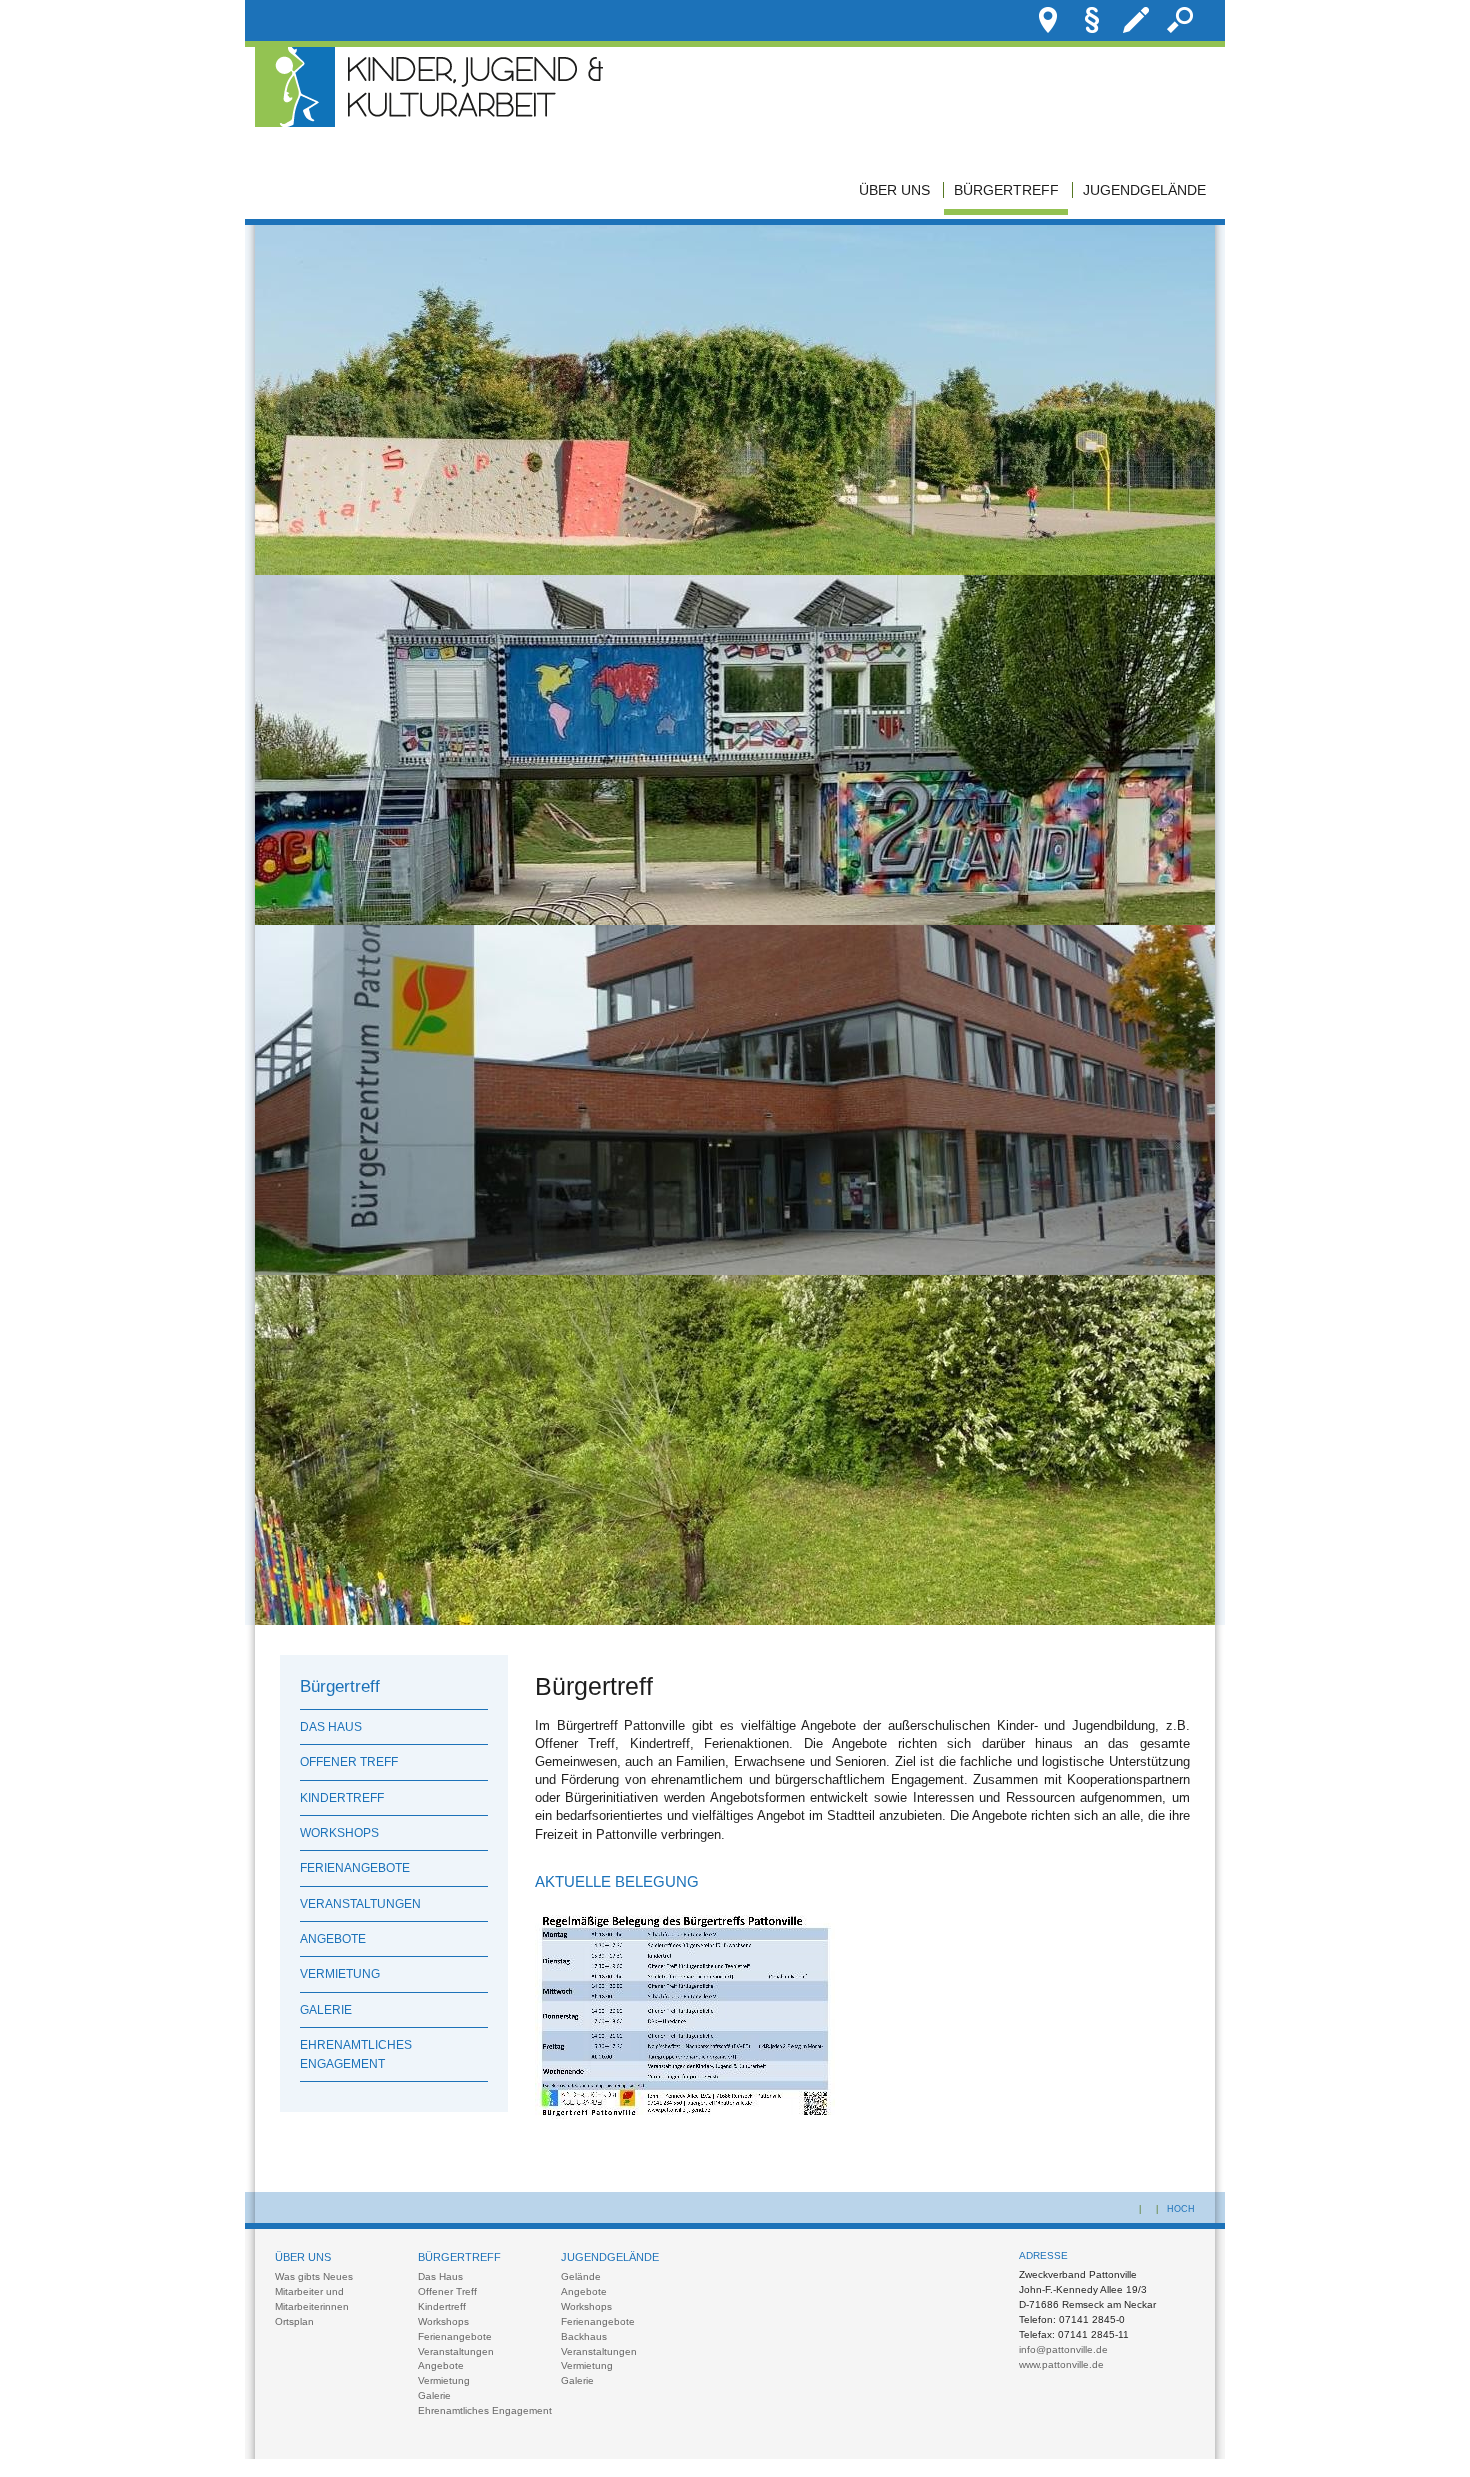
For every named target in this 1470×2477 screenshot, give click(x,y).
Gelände (581, 2276)
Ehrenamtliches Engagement (356, 2054)
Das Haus (331, 1727)
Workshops (339, 1833)
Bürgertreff (1006, 190)
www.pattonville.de (1061, 2364)
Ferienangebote (355, 1868)
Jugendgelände (1144, 190)
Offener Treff (349, 1762)
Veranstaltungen (360, 1904)
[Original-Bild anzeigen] (735, 570)
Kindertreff (342, 1798)
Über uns (894, 190)
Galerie (326, 2010)
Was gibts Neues (314, 2276)
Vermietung (340, 1974)
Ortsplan (294, 2321)
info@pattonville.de (1063, 2349)
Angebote (333, 1939)
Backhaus (584, 2336)
